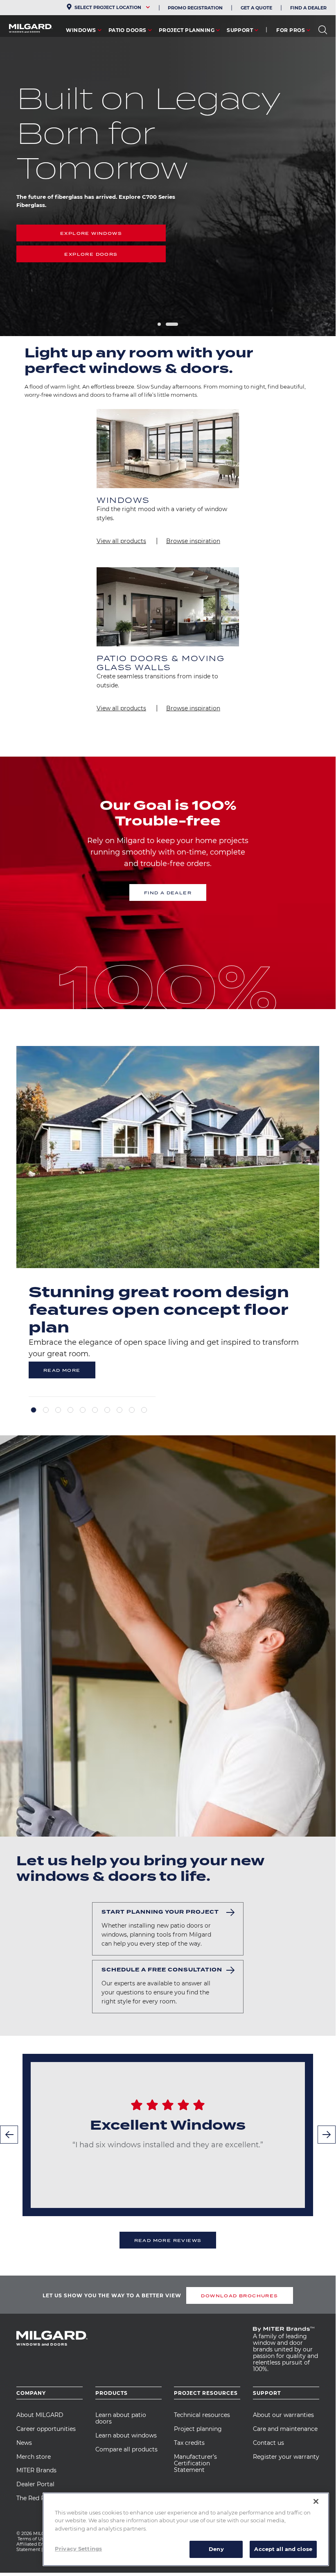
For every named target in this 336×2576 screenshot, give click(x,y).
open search (323, 30)
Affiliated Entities (35, 2544)
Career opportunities (46, 2429)
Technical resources (202, 2415)
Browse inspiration (193, 541)
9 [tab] (132, 1410)
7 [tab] (107, 1410)
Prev (9, 2135)
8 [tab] (120, 1410)
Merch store (34, 2457)
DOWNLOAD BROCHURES (239, 2296)
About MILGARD (40, 2415)
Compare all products (126, 2449)
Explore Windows (91, 233)
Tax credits (189, 2443)
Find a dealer (168, 893)
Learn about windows (126, 2435)
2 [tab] (172, 324)
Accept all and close (283, 2549)
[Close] (316, 2501)
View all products (121, 541)
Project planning (198, 2429)
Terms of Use (32, 2539)
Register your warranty (286, 2457)
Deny (216, 2549)
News (24, 2443)
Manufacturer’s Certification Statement (195, 2463)
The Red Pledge (39, 2498)
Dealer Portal (35, 2484)
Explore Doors (91, 254)
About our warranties (283, 2415)
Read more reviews (168, 2240)
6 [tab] (95, 1410)
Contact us (268, 2443)
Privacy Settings (78, 2549)
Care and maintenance (285, 2429)
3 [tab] (58, 1410)
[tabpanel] (168, 1221)
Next (327, 2135)
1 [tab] (159, 324)
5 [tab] (83, 1410)
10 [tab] (144, 1410)
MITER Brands (36, 2470)
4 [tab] (70, 1410)
